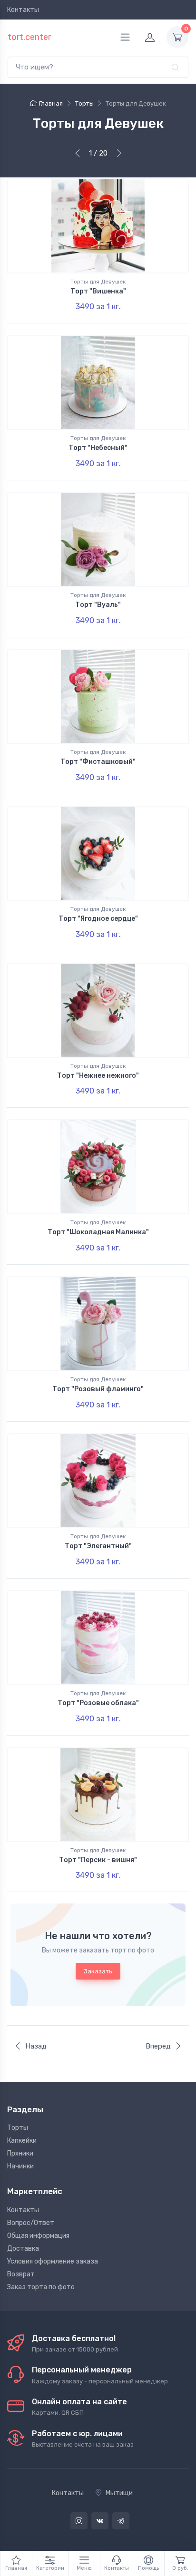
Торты (18, 2128)
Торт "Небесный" (98, 448)
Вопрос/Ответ (31, 2223)
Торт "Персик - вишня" (98, 1860)
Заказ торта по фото (41, 2287)
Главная (51, 103)
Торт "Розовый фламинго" (98, 1389)
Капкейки (22, 2141)
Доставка (23, 2249)
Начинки (20, 2166)
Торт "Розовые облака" (98, 1703)
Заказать (98, 1971)
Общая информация (38, 2236)
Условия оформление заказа (53, 2261)
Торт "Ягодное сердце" (98, 919)
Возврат (21, 2274)
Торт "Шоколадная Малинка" (98, 1232)
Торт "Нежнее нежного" (98, 1076)
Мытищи (119, 2493)
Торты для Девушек (98, 282)
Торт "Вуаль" (98, 605)
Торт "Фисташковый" (98, 762)
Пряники (20, 2153)
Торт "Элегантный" (98, 1546)
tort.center (29, 37)
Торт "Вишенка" (98, 291)
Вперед (158, 2046)
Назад (36, 2046)
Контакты (23, 10)
